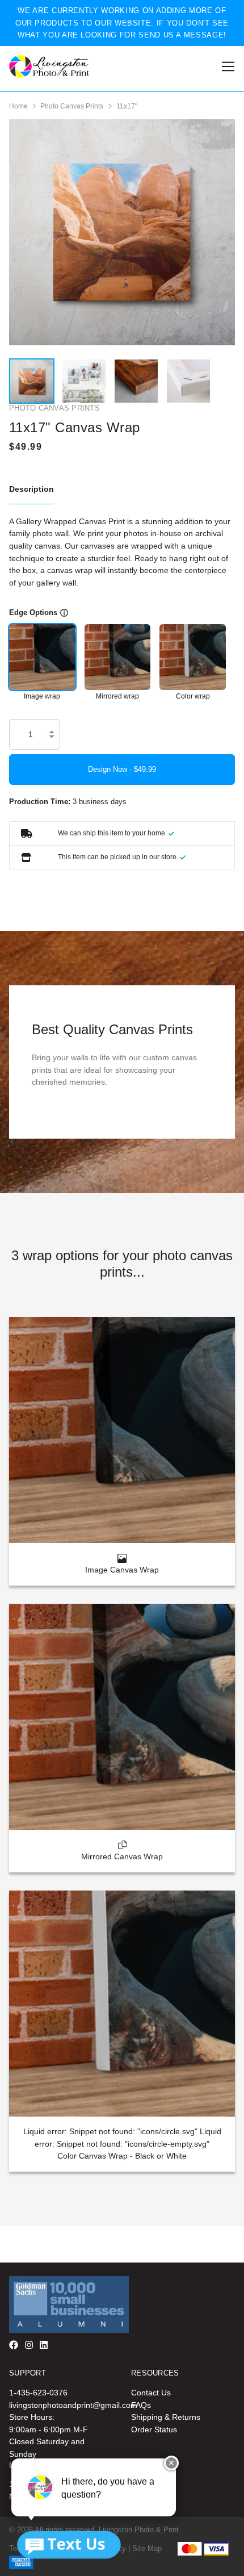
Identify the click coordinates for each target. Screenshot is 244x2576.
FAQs (141, 2405)
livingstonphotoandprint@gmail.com (73, 2405)
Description (31, 489)
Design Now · (111, 769)
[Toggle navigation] (226, 67)
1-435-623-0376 (38, 2393)
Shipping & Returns (166, 2417)
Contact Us (151, 2393)
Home (18, 106)
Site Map (147, 2548)
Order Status (154, 2429)
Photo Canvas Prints (72, 106)
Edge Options (33, 612)
